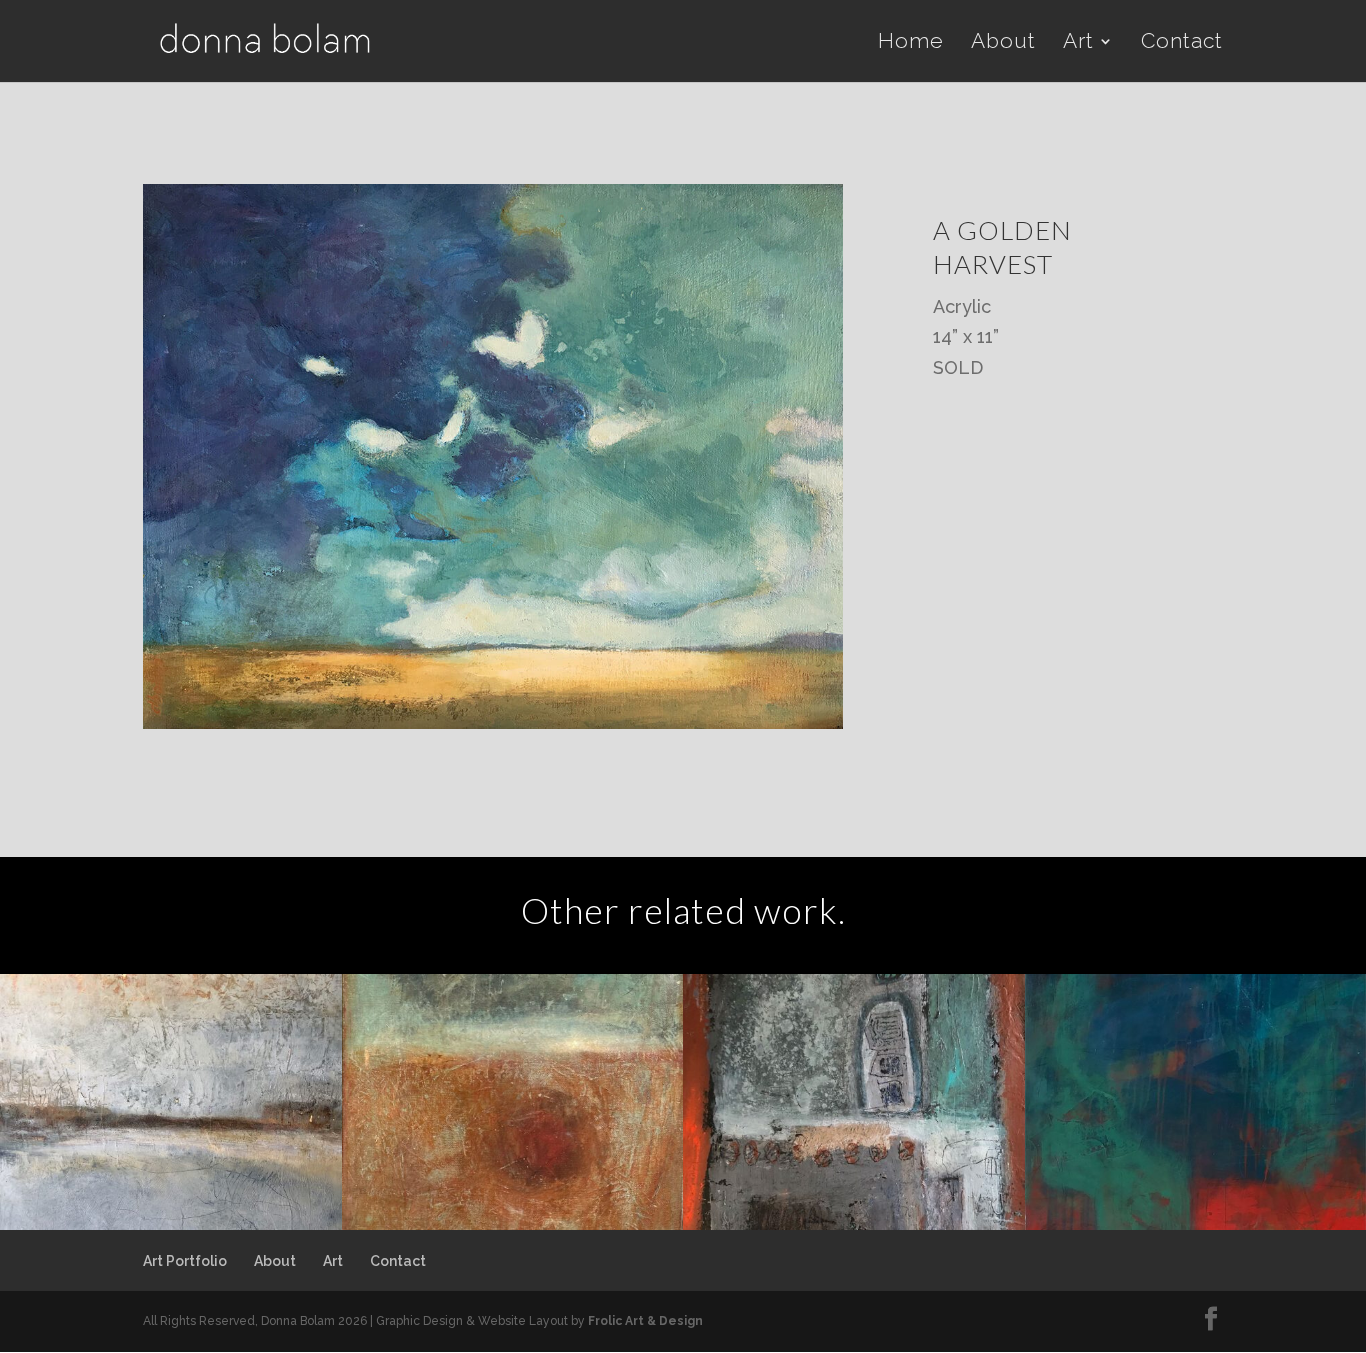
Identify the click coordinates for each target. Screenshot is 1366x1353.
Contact (1182, 43)
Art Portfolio (185, 1261)
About (1003, 43)
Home (911, 43)
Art (1078, 43)
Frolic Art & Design (645, 1321)
